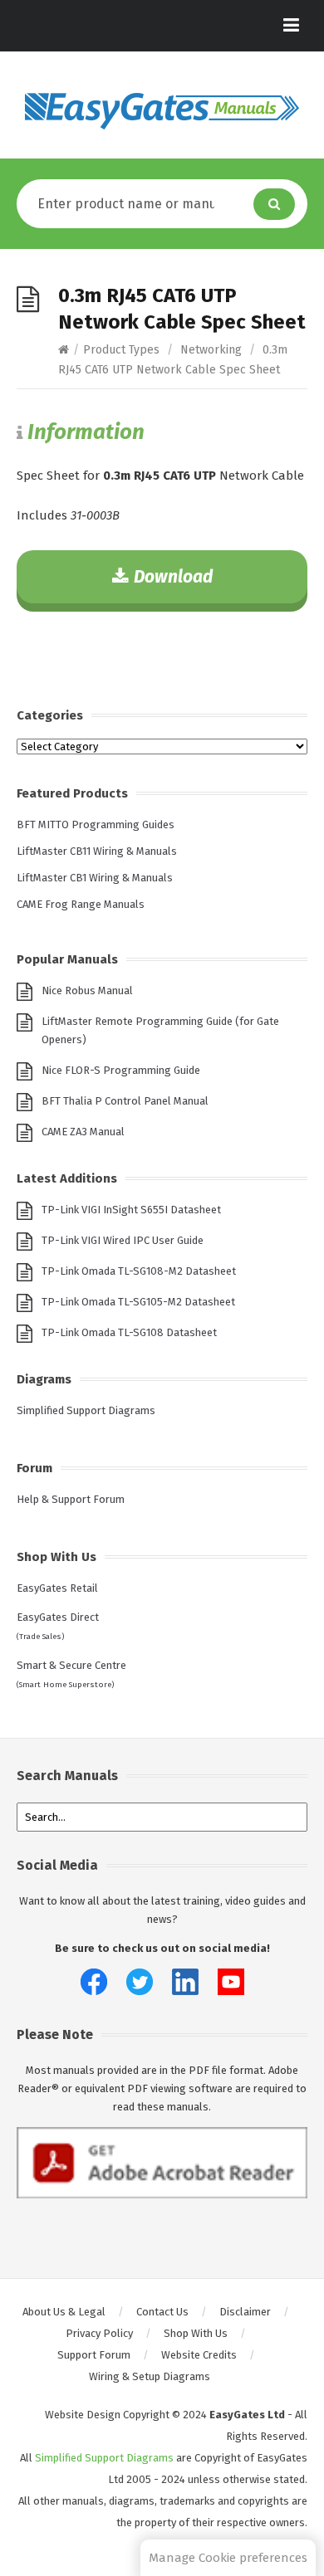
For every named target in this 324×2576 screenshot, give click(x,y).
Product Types (121, 350)
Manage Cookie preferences (228, 2558)
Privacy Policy (99, 2333)
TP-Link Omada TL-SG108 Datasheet (129, 1332)
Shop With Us (196, 2333)
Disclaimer (245, 2312)
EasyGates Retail (57, 1588)
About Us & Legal (64, 2312)
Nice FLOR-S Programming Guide (121, 1070)
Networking (211, 350)
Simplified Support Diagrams (86, 1410)
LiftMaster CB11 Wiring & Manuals (97, 851)
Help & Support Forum (71, 1499)
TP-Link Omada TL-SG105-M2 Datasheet (138, 1302)
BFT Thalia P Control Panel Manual (125, 1101)
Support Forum (94, 2355)
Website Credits (199, 2355)
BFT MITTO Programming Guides (96, 825)
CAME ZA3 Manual (83, 1132)
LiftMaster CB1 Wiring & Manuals (95, 878)
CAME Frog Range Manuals (81, 904)
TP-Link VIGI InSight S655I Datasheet (131, 1210)
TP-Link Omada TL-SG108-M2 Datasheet (139, 1271)
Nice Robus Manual (87, 990)
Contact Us (162, 2312)
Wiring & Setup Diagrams (150, 2376)
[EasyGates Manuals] (162, 111)
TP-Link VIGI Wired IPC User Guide (123, 1240)
